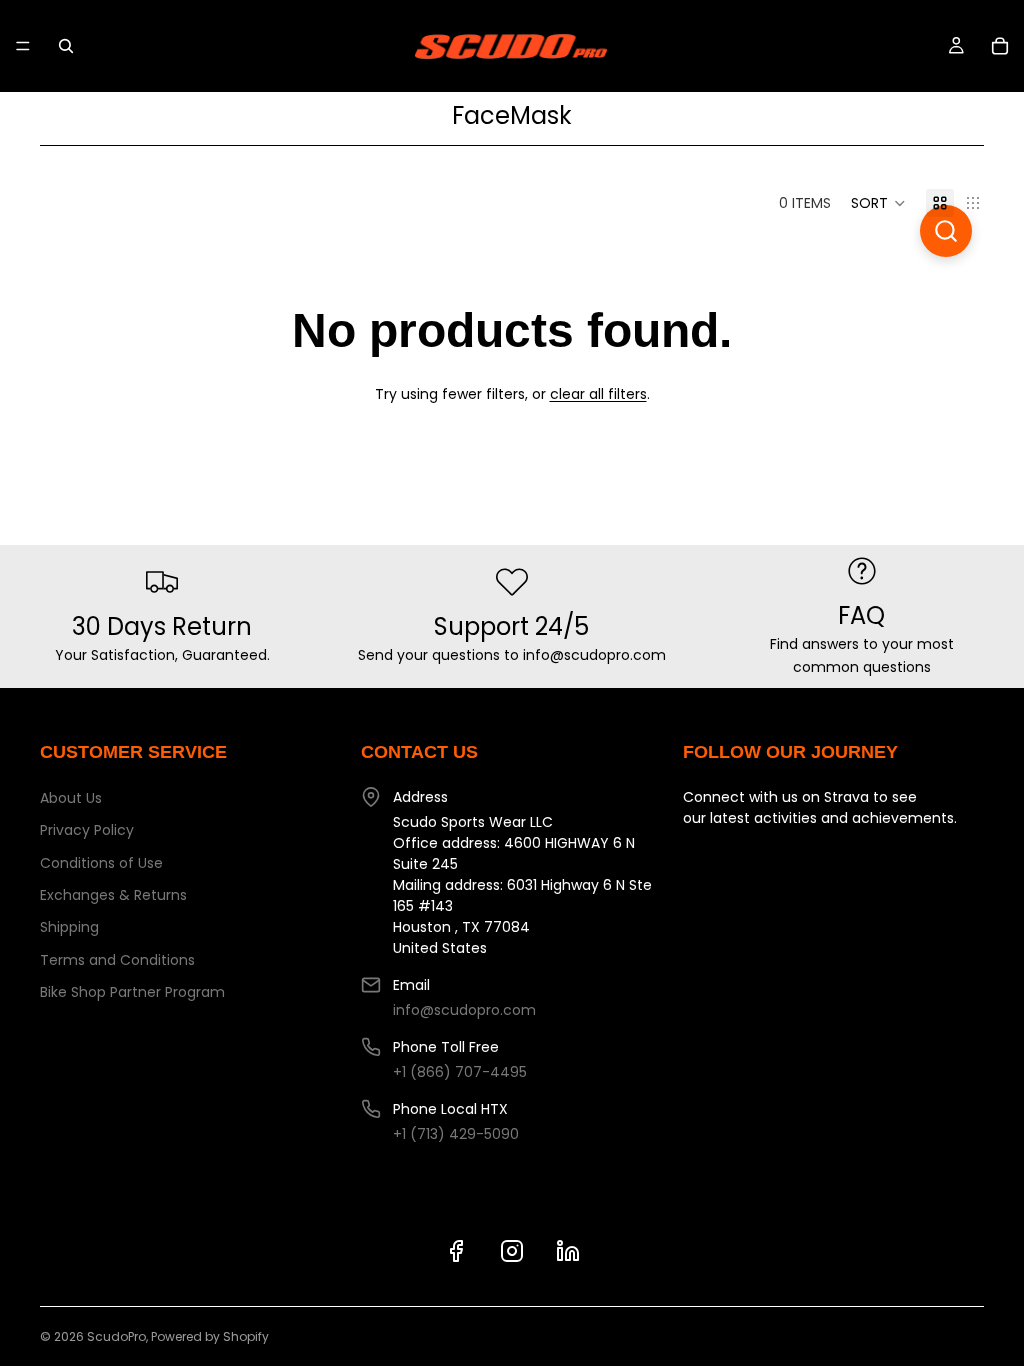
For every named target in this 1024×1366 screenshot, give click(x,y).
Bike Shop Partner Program (132, 992)
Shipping (69, 927)
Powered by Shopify (210, 1336)
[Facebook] (456, 1251)
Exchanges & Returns (113, 895)
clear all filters (598, 394)
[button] (878, 203)
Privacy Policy (87, 830)
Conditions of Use (101, 863)
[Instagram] (512, 1251)
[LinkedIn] (568, 1251)
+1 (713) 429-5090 (456, 1134)
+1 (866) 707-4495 (460, 1072)
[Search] (66, 46)
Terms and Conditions (117, 960)
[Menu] (23, 46)
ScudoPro (116, 1336)
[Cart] (1000, 46)
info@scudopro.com (464, 1010)
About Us (71, 798)
